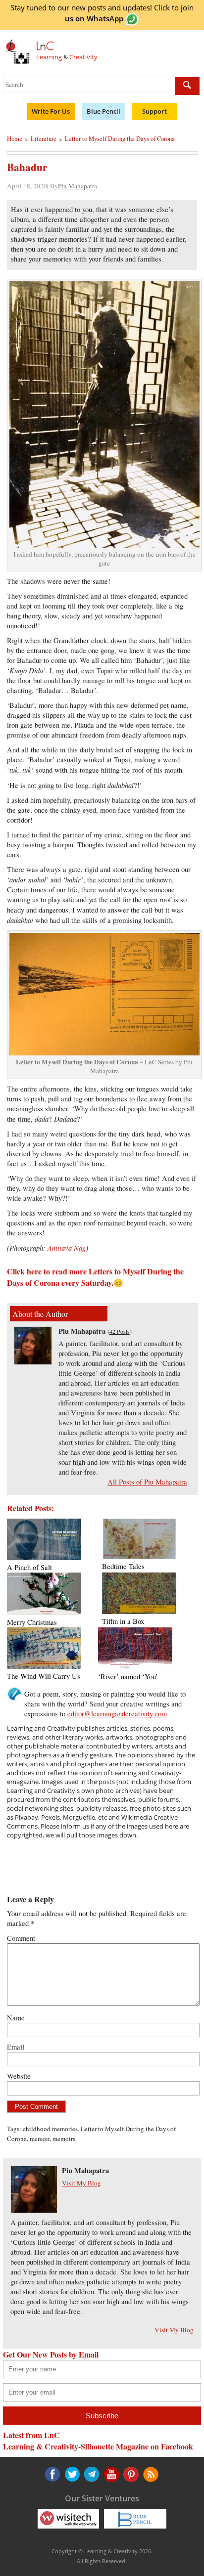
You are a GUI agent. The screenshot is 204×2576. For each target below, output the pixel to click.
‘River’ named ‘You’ (128, 1677)
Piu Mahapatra (77, 186)
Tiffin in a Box (123, 1621)
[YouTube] (91, 2474)
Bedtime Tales (123, 1566)
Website (19, 2076)
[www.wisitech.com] (68, 2518)
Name (16, 2018)
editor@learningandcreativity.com (117, 1714)
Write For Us (51, 111)
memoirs (64, 2139)
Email (16, 2047)
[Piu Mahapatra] (33, 1362)
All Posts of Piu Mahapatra (147, 1482)
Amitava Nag (67, 1248)
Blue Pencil (103, 111)
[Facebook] (52, 2474)
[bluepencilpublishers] (135, 2518)
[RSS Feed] (130, 2474)
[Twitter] (72, 2474)
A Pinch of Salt (29, 1567)
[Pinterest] (110, 2474)
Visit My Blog (81, 2183)
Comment (21, 1938)
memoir (40, 2139)
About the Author (40, 1314)
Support (154, 111)
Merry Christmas (32, 1622)
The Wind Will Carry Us (44, 1676)
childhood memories (50, 2129)
